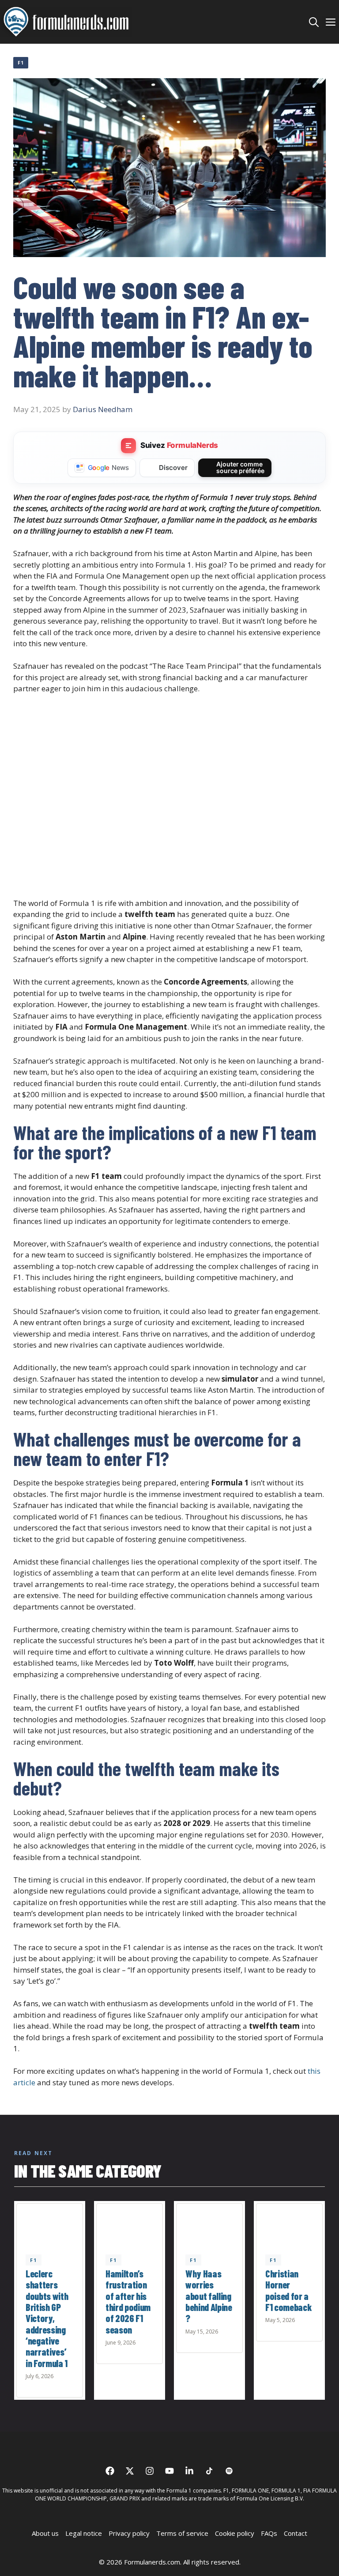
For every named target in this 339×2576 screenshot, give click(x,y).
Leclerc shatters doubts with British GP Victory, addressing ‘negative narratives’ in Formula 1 (47, 2318)
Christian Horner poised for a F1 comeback (288, 2290)
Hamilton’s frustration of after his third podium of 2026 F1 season (128, 2301)
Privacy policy (129, 2533)
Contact (296, 2533)
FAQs (269, 2533)
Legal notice (84, 2533)
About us (45, 2533)
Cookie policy (235, 2533)
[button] (314, 22)
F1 (21, 63)
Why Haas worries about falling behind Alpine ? (209, 2296)
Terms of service (182, 2533)
